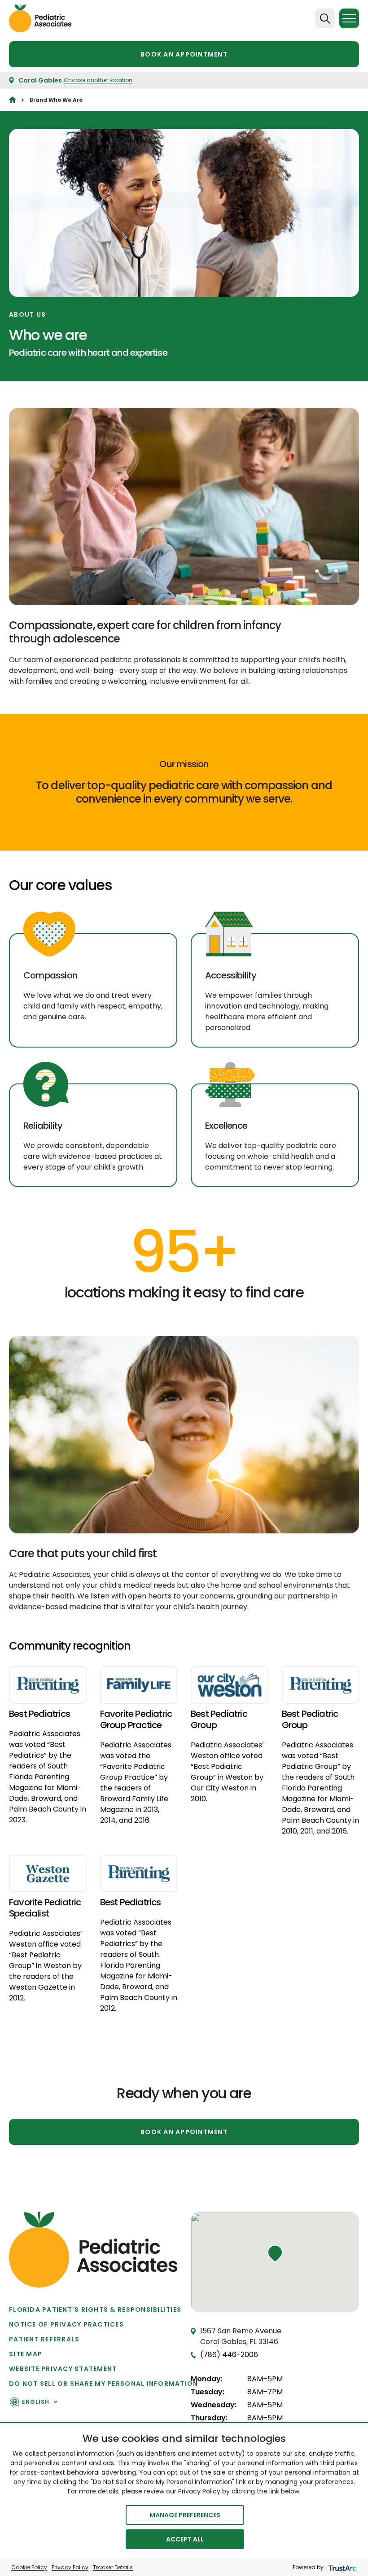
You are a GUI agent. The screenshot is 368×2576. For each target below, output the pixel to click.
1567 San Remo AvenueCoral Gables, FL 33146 (241, 2336)
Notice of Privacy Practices (66, 2324)
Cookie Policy (29, 2567)
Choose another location (98, 80)
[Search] (325, 18)
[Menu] (349, 18)
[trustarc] (342, 2567)
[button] (275, 2253)
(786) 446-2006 (229, 2355)
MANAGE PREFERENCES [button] (185, 2515)
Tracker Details (113, 2567)
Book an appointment (184, 54)
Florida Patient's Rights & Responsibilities (95, 2310)
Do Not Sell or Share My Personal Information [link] (103, 2384)
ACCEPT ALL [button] (185, 2539)
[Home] (12, 100)
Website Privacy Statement (63, 2369)
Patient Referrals (44, 2339)
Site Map (26, 2354)
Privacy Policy (70, 2567)
